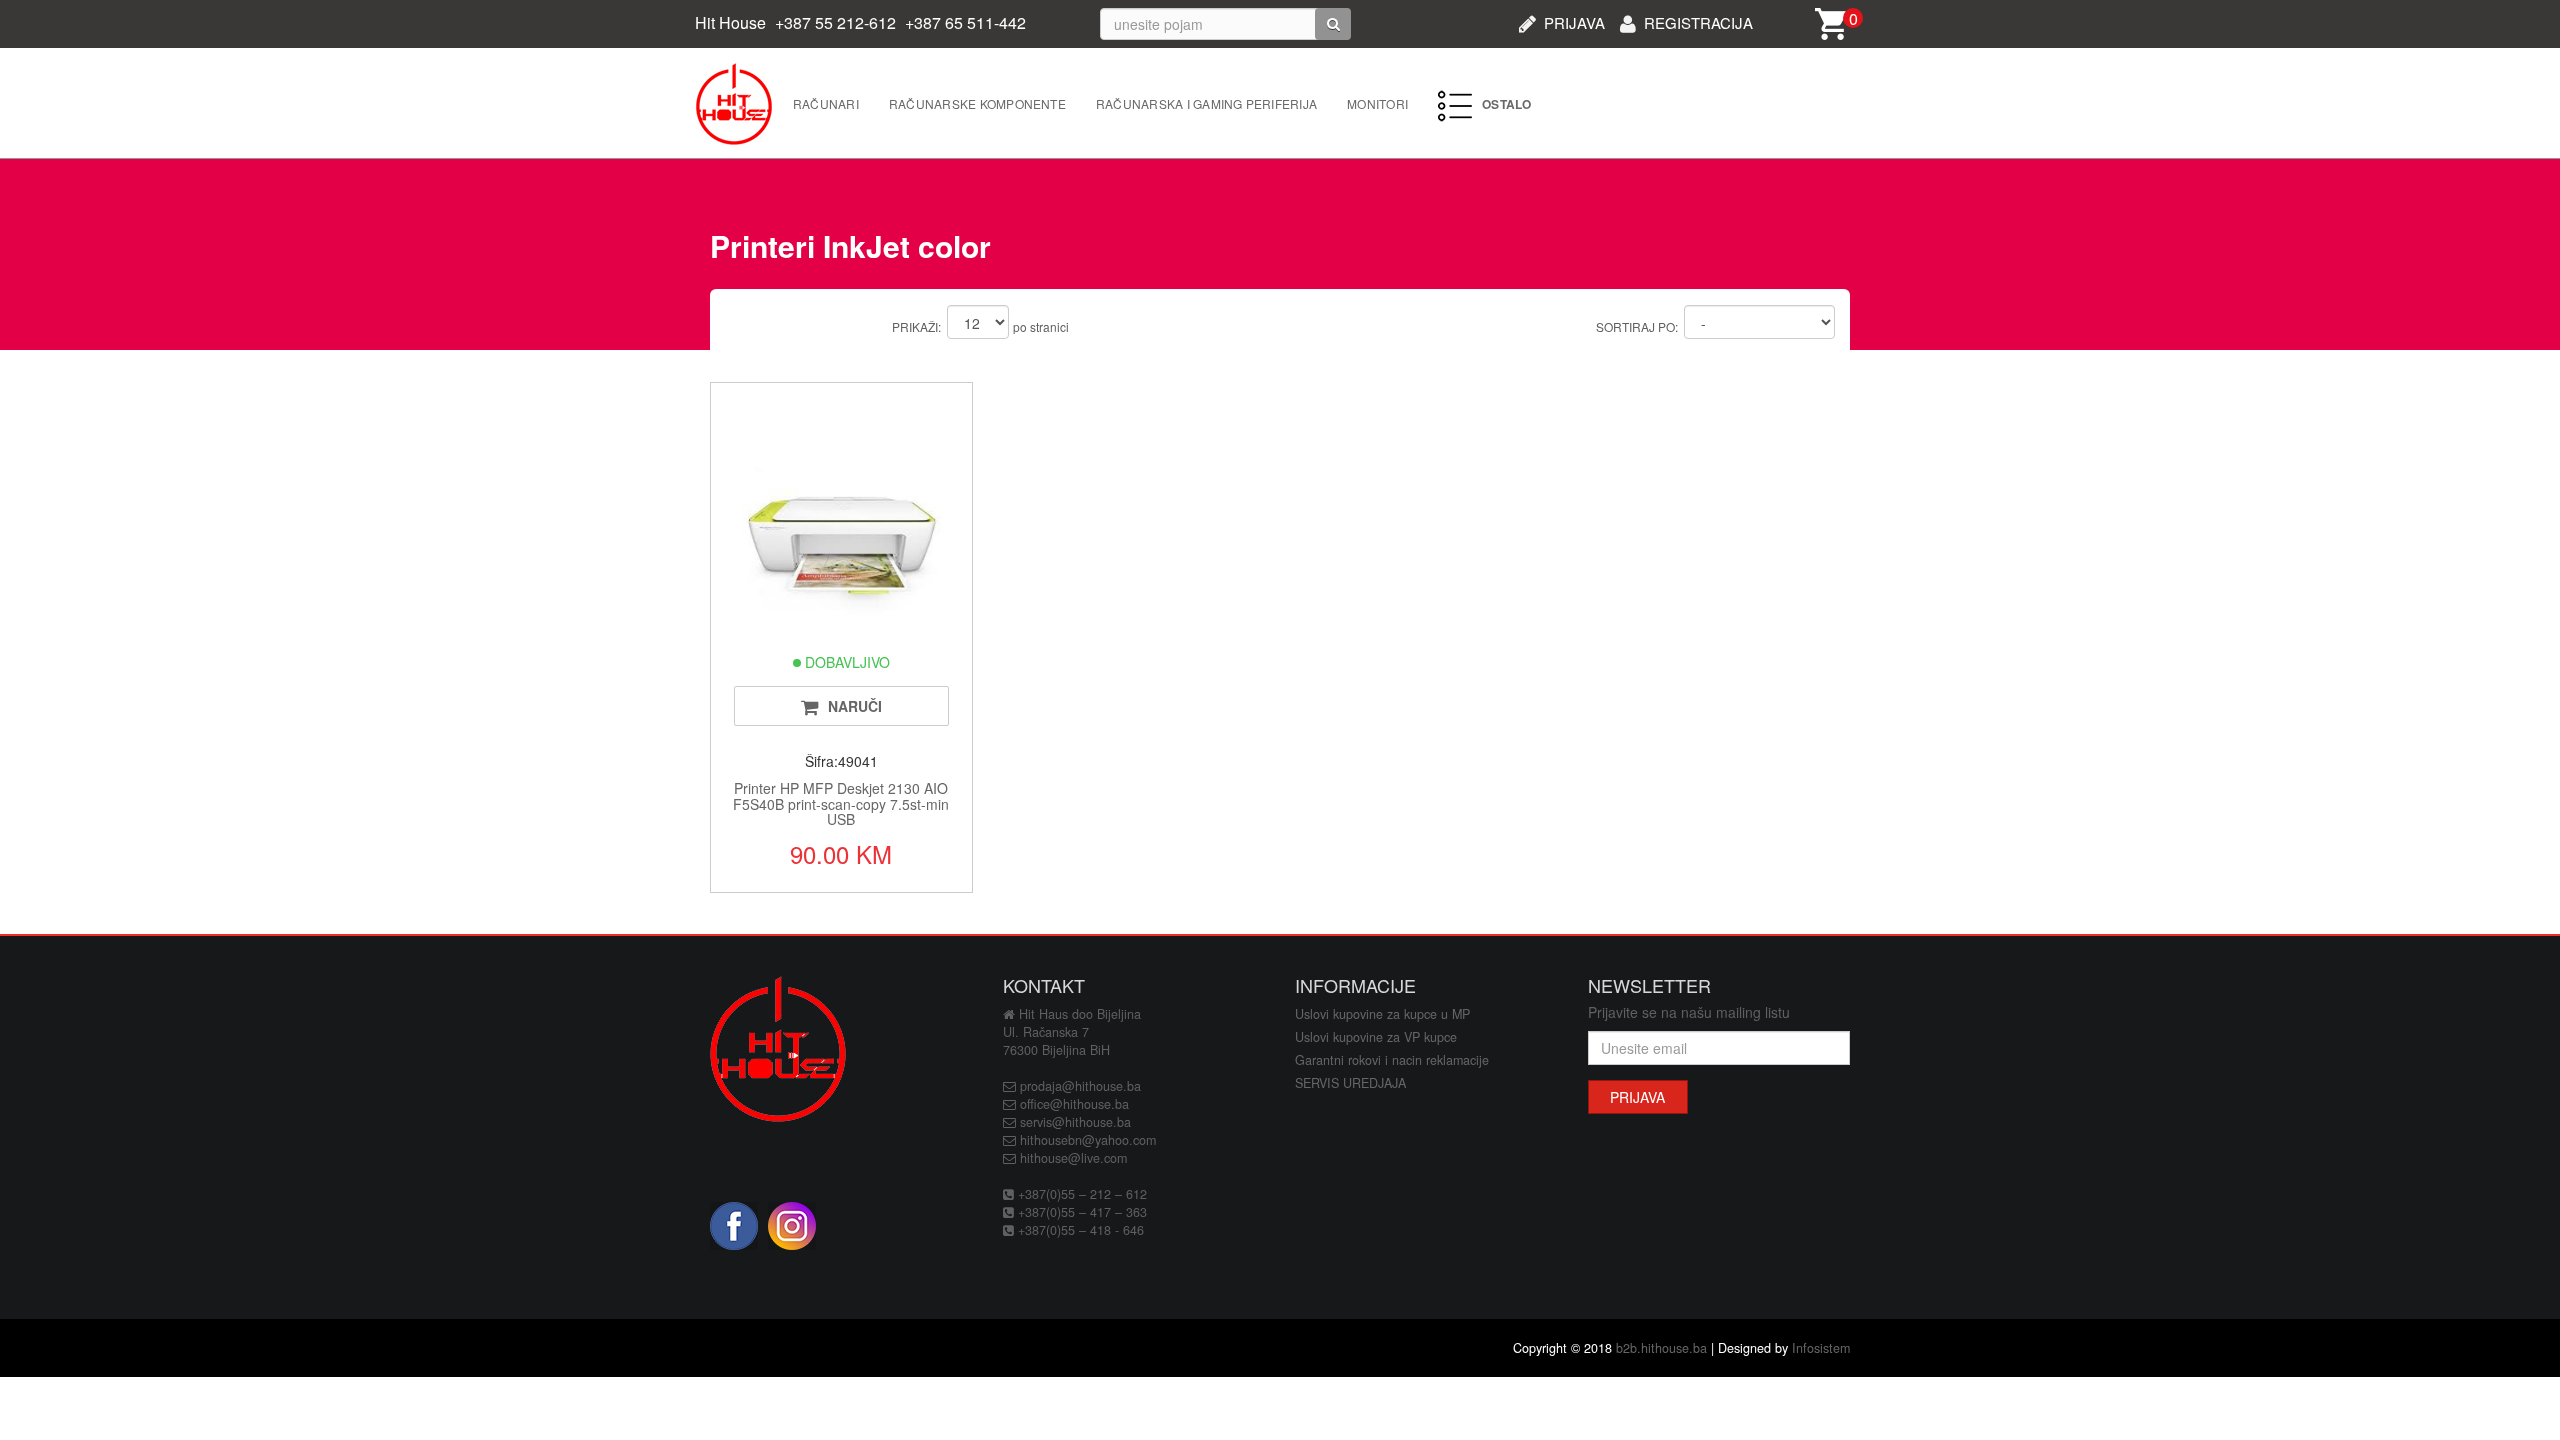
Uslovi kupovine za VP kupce (1376, 1037)
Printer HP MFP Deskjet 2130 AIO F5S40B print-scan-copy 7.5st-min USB (841, 803)
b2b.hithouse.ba (1661, 1348)
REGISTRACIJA (1698, 20)
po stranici (1041, 326)
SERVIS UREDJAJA (1350, 1083)
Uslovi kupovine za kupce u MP (1382, 1014)
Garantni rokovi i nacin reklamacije (1392, 1060)
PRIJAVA (1574, 20)
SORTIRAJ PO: (1637, 326)
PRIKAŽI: (916, 326)
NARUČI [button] (855, 706)
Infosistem (1821, 1348)
